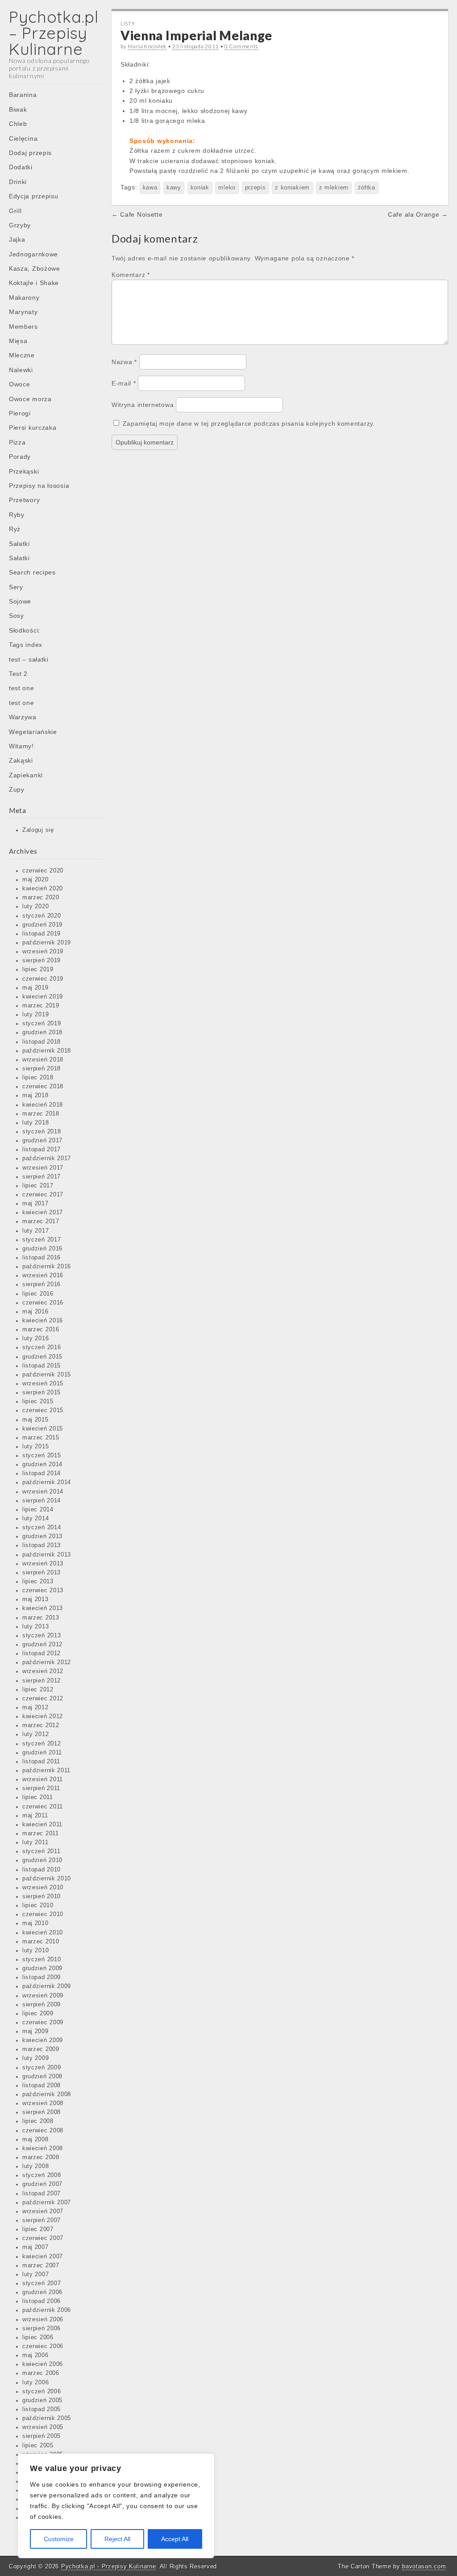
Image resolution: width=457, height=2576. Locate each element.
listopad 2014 (42, 1473)
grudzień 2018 (42, 1032)
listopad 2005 (42, 2409)
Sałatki (19, 544)
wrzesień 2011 (43, 1779)
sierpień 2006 (42, 2328)
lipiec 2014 (38, 1510)
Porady (20, 457)
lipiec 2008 (38, 2121)
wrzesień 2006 (43, 2320)
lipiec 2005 (38, 2446)
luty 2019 (35, 1015)
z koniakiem (292, 188)
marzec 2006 (41, 2373)
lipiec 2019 (38, 969)
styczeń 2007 (42, 2283)
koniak (200, 188)
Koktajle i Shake (34, 283)
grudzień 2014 (42, 1464)
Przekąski (24, 471)
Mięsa (18, 341)
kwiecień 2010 (43, 1933)
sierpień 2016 (42, 1284)
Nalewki (21, 370)
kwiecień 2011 (42, 1825)
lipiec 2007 (38, 2229)
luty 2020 (35, 906)
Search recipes (32, 572)
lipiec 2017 (38, 1186)
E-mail (124, 383)
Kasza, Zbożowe (35, 269)
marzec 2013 (41, 1618)
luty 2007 (35, 2274)
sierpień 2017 (42, 1177)
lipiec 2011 (38, 1797)
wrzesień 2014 (43, 1492)
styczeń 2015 (42, 1456)
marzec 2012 (41, 1725)
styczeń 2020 (42, 916)
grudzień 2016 (42, 1249)
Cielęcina (23, 138)
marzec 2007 (41, 2266)
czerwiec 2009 (43, 2022)
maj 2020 (35, 880)
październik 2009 (47, 1986)
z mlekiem (334, 188)
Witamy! (21, 746)
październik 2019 (47, 943)
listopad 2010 (42, 1870)
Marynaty (23, 312)
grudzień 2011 (42, 1753)
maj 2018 (35, 1095)
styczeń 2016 (42, 1347)
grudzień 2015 (42, 1357)
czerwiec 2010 (43, 1914)
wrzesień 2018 (43, 1060)
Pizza (17, 442)
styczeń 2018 (42, 1132)
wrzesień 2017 (43, 1168)
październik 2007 (47, 2203)
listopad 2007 (42, 2194)
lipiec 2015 (38, 1401)
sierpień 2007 (42, 2220)
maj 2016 (35, 1312)
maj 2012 (35, 1708)
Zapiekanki (26, 775)
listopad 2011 (41, 1762)
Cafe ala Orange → (418, 214)
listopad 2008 (42, 2085)
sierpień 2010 (42, 1896)
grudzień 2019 (42, 925)
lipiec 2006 (38, 2337)
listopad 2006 (42, 2301)
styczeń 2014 (42, 1527)
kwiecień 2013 (43, 1608)
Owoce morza (30, 399)
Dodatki (21, 167)
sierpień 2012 (42, 1681)
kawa (150, 188)
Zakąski (21, 760)
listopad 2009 (42, 1977)
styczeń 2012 (42, 1744)
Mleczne (22, 355)
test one (22, 688)
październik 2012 (47, 1662)
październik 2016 (47, 1267)
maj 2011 (35, 1816)
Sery (16, 587)
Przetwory (24, 500)
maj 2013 (35, 1599)
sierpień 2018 (42, 1069)
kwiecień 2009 (43, 2040)
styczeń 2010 (42, 1959)
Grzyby (20, 225)
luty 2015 (35, 1447)
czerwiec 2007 (43, 2238)
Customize (59, 2539)
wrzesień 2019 (43, 952)
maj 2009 (35, 2031)
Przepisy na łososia (39, 486)
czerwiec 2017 (43, 1195)
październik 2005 (47, 2418)
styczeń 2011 (41, 1851)
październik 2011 (46, 1770)
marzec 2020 (41, 898)
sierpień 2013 (42, 1573)
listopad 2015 (42, 1366)
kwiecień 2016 (43, 1321)
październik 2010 (47, 1879)
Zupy (17, 789)
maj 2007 (35, 2247)
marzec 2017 (41, 1221)
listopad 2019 (42, 934)
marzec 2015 (41, 1438)
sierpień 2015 (42, 1393)
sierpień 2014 (42, 1501)
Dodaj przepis (30, 153)
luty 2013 (35, 1627)
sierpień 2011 (41, 1788)
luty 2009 (35, 2058)
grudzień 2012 (42, 1645)
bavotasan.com (424, 2566)
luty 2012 (35, 1734)
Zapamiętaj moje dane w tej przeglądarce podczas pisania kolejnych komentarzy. (249, 424)
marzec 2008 (41, 2157)
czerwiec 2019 (43, 979)
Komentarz (131, 275)
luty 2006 (35, 2383)
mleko (227, 188)
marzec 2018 (41, 1114)
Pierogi (20, 413)
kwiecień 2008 (43, 2148)
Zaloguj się (38, 830)
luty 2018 (35, 1123)
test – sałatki (29, 659)
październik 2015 (47, 1375)
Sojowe (20, 601)
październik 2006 (47, 2310)
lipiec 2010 (38, 1905)
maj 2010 (35, 1923)
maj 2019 (35, 988)
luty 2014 (35, 1519)
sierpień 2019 (42, 961)
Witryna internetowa (143, 405)
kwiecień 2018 (43, 1105)
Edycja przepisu (34, 196)
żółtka (367, 188)
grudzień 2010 (42, 1860)
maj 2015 (35, 1420)
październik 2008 (47, 2094)
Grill (15, 211)
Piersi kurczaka (33, 428)
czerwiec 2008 (43, 2131)
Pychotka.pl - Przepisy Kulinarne (108, 2566)
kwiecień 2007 (43, 2257)
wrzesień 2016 (43, 1275)
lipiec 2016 (38, 1294)
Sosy (17, 616)
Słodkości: (25, 630)
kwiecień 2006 (43, 2364)
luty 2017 (35, 1231)
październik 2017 (47, 1158)
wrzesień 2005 (43, 2427)
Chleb (18, 124)
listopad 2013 (42, 1545)
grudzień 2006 (42, 2292)
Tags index (26, 645)
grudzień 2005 (42, 2400)
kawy (174, 188)
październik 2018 (47, 1051)
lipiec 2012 (38, 1690)
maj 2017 (35, 1204)
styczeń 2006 (42, 2391)
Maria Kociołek (147, 46)
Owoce (20, 384)
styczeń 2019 (42, 1024)
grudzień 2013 (42, 1536)
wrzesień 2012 (43, 1671)
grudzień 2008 (42, 2077)
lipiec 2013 (38, 1582)
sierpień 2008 (42, 2112)
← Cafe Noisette (137, 214)
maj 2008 (35, 2140)
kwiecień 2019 (43, 997)
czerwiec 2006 (43, 2346)
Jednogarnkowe (33, 254)
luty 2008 (35, 2166)
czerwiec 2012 (43, 1699)
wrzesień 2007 (43, 2211)
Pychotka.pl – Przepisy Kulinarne (54, 33)
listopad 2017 (42, 1150)
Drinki (18, 182)
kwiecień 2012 (43, 1716)
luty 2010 (35, 1951)
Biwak (18, 109)
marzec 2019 (41, 1006)
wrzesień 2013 (43, 1564)
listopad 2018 (42, 1042)
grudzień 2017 (42, 1141)
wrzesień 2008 (43, 2103)
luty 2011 (35, 1842)
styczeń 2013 (42, 1636)
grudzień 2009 (42, 1968)
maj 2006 (35, 2355)
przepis (256, 188)
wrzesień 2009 (43, 1996)
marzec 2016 (41, 1330)
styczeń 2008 (42, 2175)
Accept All (175, 2539)
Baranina (23, 95)
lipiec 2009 (38, 2014)
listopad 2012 (42, 1653)
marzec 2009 (41, 2049)
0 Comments (241, 46)
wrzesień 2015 (43, 1384)
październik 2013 (47, 1555)
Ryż (15, 529)
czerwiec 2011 (43, 1807)
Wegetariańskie (33, 732)
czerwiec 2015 (43, 1410)
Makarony (24, 298)
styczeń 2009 (42, 2068)
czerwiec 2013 (43, 1590)
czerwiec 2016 (43, 1303)
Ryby (17, 515)
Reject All (117, 2539)
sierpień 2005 (42, 2436)
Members (23, 327)
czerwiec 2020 (43, 871)
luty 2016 (35, 1338)
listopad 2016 (42, 1258)
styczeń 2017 (42, 1240)
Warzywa (23, 717)
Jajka (17, 239)
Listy (128, 23)
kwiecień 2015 (43, 1429)
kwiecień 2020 (43, 889)
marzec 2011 (41, 1833)
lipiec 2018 (38, 1078)
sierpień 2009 (42, 2005)
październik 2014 (47, 1482)
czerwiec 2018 (43, 1087)
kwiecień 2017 (43, 1212)
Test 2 (18, 674)
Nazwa (124, 362)
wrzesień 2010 (43, 1888)
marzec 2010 (41, 1942)
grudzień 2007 (42, 2184)
